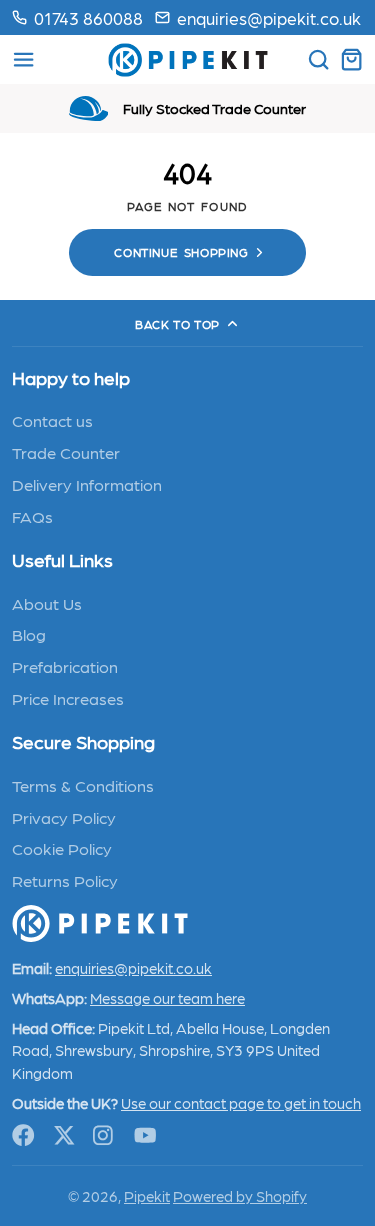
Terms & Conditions (83, 785)
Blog (29, 634)
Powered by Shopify (240, 1196)
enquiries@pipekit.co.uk (269, 17)
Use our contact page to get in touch (241, 1103)
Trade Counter (66, 452)
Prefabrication (65, 666)
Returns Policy (65, 880)
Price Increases (68, 698)
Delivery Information (87, 484)
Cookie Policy (62, 848)
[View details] (100, 923)
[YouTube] (145, 1135)
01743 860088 (88, 17)
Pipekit (147, 1196)
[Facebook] (23, 1135)
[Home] (188, 60)
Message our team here (167, 998)
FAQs (32, 516)
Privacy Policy (64, 817)
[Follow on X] (64, 1135)
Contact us (52, 420)
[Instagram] (104, 1135)
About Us (47, 603)
